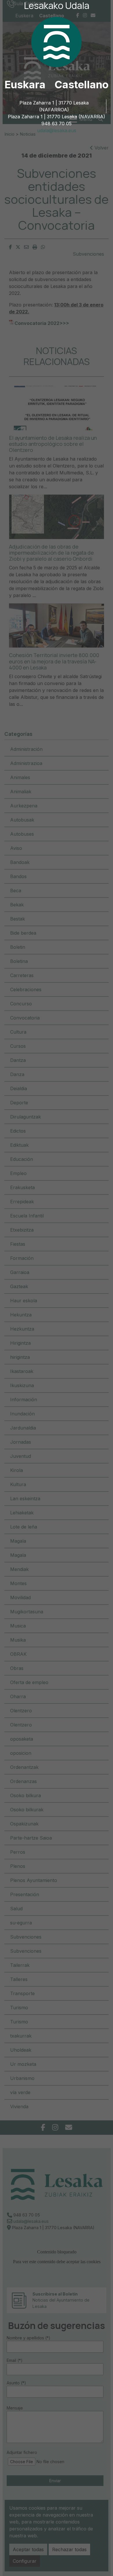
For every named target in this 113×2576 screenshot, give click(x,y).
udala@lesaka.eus (57, 130)
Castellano (82, 85)
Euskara (25, 85)
